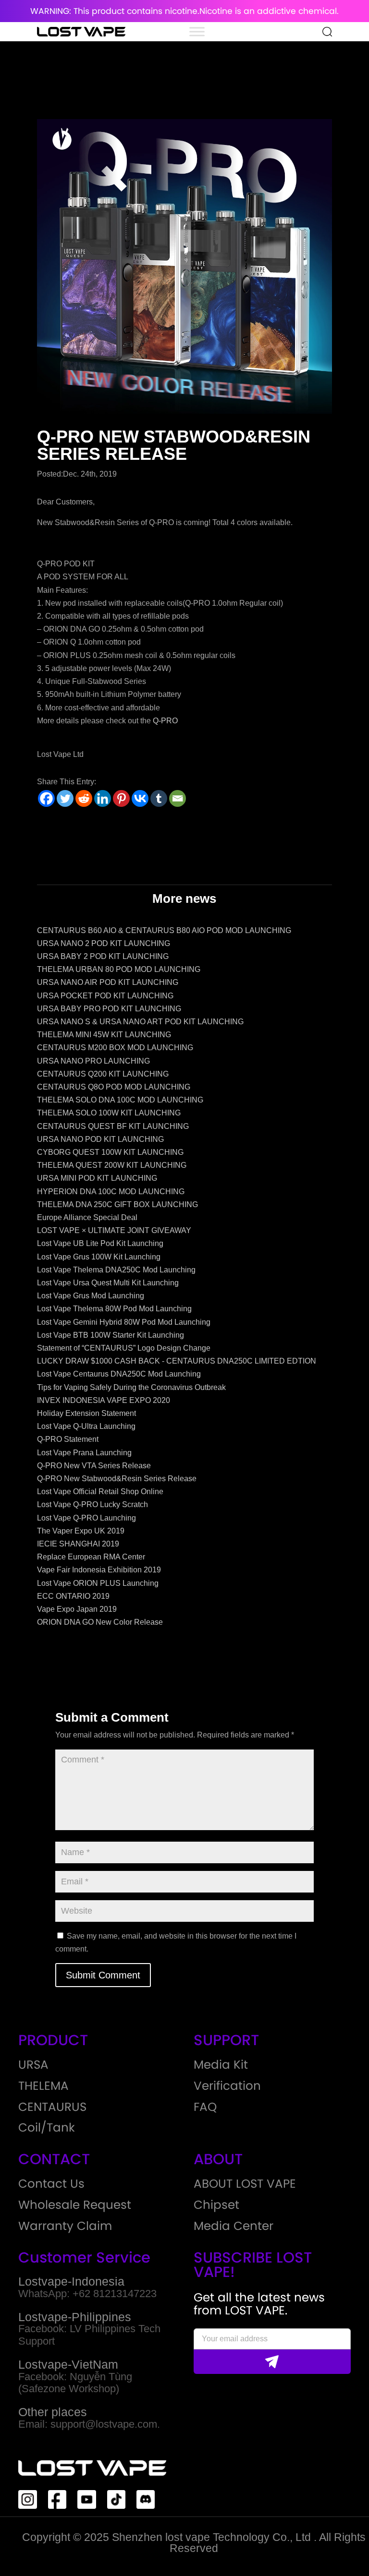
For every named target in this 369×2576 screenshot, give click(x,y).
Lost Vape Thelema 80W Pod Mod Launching (114, 1309)
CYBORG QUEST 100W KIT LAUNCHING (110, 1152)
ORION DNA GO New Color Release (100, 1622)
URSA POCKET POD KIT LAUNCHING (105, 996)
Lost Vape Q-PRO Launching (86, 1518)
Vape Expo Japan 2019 (77, 1609)
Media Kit (221, 2065)
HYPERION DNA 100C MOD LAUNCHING (111, 1192)
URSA (33, 2065)
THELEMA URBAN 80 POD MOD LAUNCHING (119, 969)
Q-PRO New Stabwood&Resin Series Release (117, 1479)
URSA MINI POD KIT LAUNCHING (97, 1178)
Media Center (234, 2226)
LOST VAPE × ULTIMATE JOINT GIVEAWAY (114, 1230)
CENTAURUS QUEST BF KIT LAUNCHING (113, 1126)
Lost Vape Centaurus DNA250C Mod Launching (119, 1374)
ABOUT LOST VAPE (245, 2184)
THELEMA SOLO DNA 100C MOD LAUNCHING (120, 1100)
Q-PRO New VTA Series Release (94, 1466)
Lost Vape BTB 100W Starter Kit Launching (111, 1335)
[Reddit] (84, 798)
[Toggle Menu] (197, 31)
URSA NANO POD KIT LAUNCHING (100, 1139)
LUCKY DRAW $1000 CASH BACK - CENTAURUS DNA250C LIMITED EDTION (177, 1361)
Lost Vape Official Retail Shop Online (100, 1492)
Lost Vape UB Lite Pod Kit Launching (100, 1243)
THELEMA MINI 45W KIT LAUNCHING (104, 1035)
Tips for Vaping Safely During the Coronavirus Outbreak (131, 1387)
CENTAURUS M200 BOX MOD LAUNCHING (115, 1048)
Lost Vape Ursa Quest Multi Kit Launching (108, 1283)
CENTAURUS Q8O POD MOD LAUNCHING (114, 1087)
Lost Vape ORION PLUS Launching (98, 1583)
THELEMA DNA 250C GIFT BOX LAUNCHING (117, 1204)
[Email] (178, 798)
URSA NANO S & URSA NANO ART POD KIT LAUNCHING (140, 1022)
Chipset (216, 2205)
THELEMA (43, 2086)
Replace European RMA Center (91, 1557)
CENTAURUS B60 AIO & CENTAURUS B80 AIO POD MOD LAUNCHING (164, 930)
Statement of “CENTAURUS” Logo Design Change (124, 1348)
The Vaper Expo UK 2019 (81, 1531)
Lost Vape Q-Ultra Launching (86, 1426)
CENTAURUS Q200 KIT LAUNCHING (103, 1074)
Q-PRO (165, 721)
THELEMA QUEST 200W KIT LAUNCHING (112, 1165)
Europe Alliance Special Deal (87, 1217)
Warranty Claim (65, 2226)
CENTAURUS (52, 2107)
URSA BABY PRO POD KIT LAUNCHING (109, 1009)
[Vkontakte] (140, 798)
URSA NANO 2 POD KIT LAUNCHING (104, 943)
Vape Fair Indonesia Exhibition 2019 (99, 1570)
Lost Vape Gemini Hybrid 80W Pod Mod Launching (124, 1322)
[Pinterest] (121, 798)
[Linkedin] (103, 798)
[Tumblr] (159, 798)
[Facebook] (46, 798)
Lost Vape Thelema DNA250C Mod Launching (116, 1270)
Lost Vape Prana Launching (84, 1453)
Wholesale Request (75, 2205)
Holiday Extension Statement (86, 1413)
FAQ (205, 2107)
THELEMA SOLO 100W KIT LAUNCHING (109, 1113)
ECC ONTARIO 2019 (73, 1596)
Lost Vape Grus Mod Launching (91, 1296)
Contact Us (51, 2184)
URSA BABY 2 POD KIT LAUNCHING (103, 956)
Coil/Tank (47, 2128)
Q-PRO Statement (68, 1439)
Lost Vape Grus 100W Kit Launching (99, 1257)
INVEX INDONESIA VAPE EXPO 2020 (104, 1400)
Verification (227, 2086)
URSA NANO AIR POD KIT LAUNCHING (108, 982)
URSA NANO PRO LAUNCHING (93, 1061)
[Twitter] (65, 798)
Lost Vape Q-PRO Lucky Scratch (92, 1504)
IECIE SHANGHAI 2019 (78, 1544)
